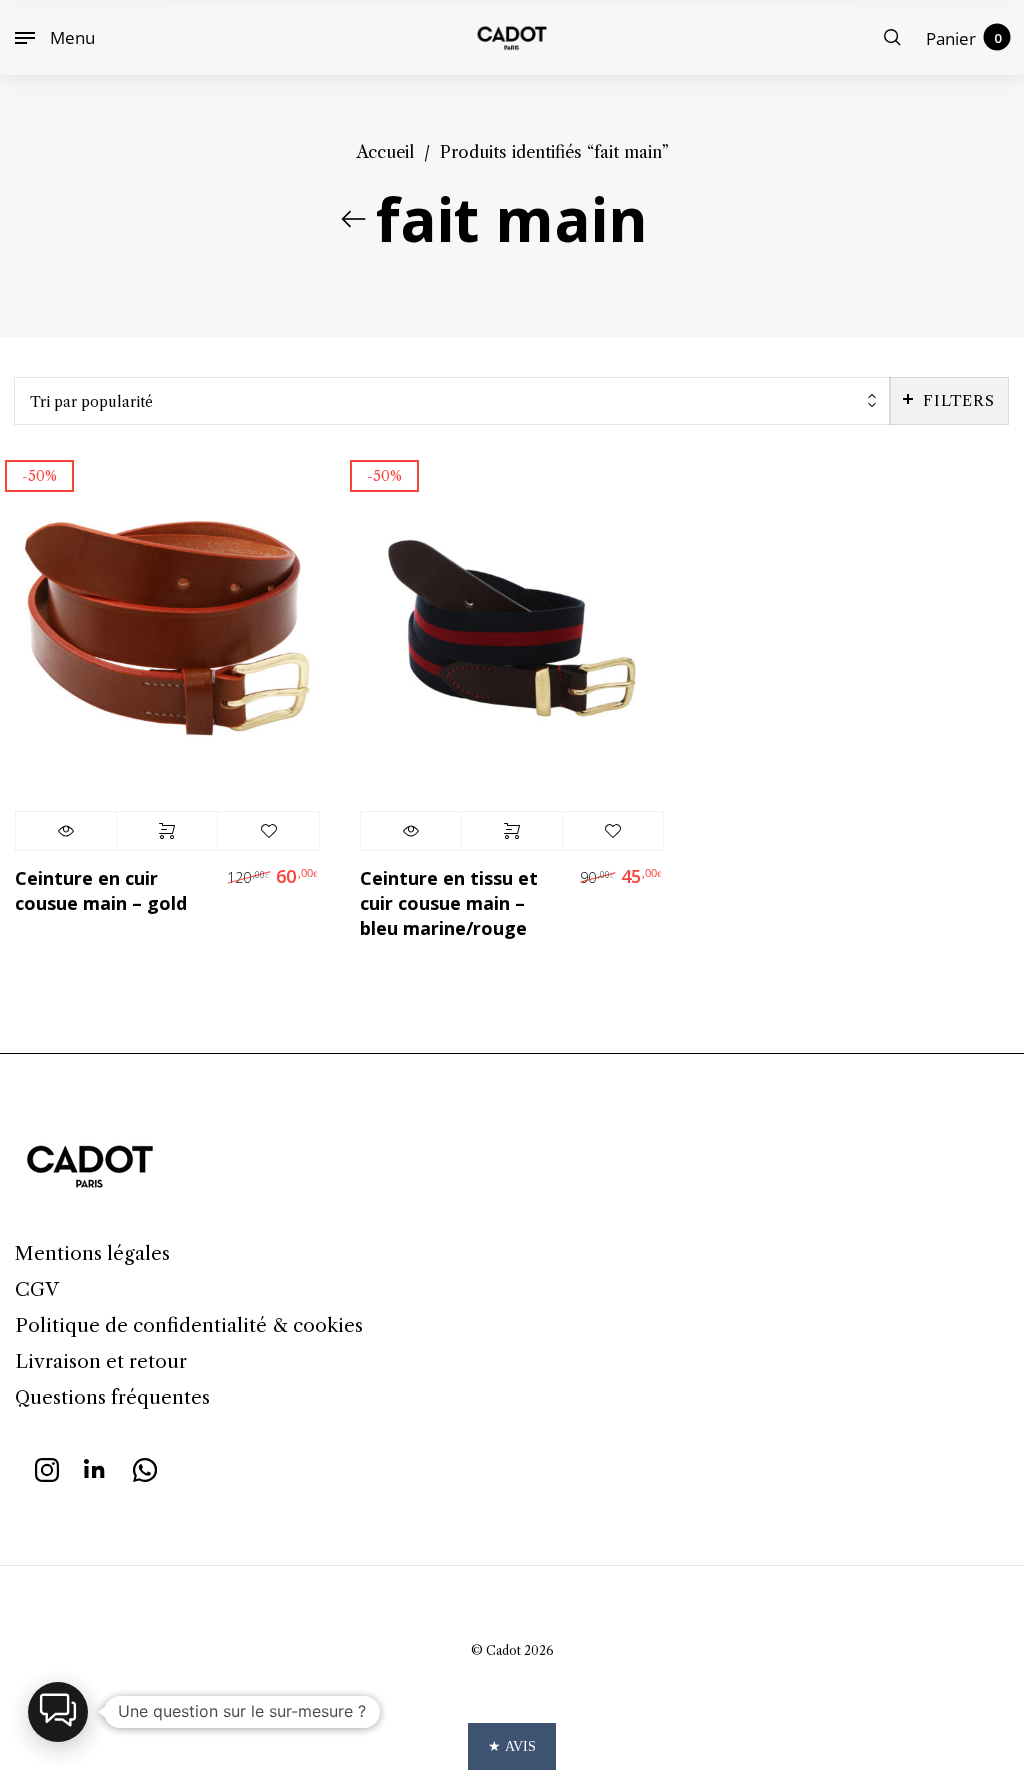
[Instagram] (47, 1468)
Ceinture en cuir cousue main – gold (101, 890)
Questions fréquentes (112, 1397)
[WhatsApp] (145, 1468)
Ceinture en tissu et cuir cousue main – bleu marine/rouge (449, 903)
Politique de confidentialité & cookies (189, 1325)
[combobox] (452, 401)
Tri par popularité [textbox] (91, 402)
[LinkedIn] (96, 1468)
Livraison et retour (101, 1361)
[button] (58, 1712)
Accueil (385, 152)
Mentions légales (92, 1253)
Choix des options (167, 831)
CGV (37, 1289)
